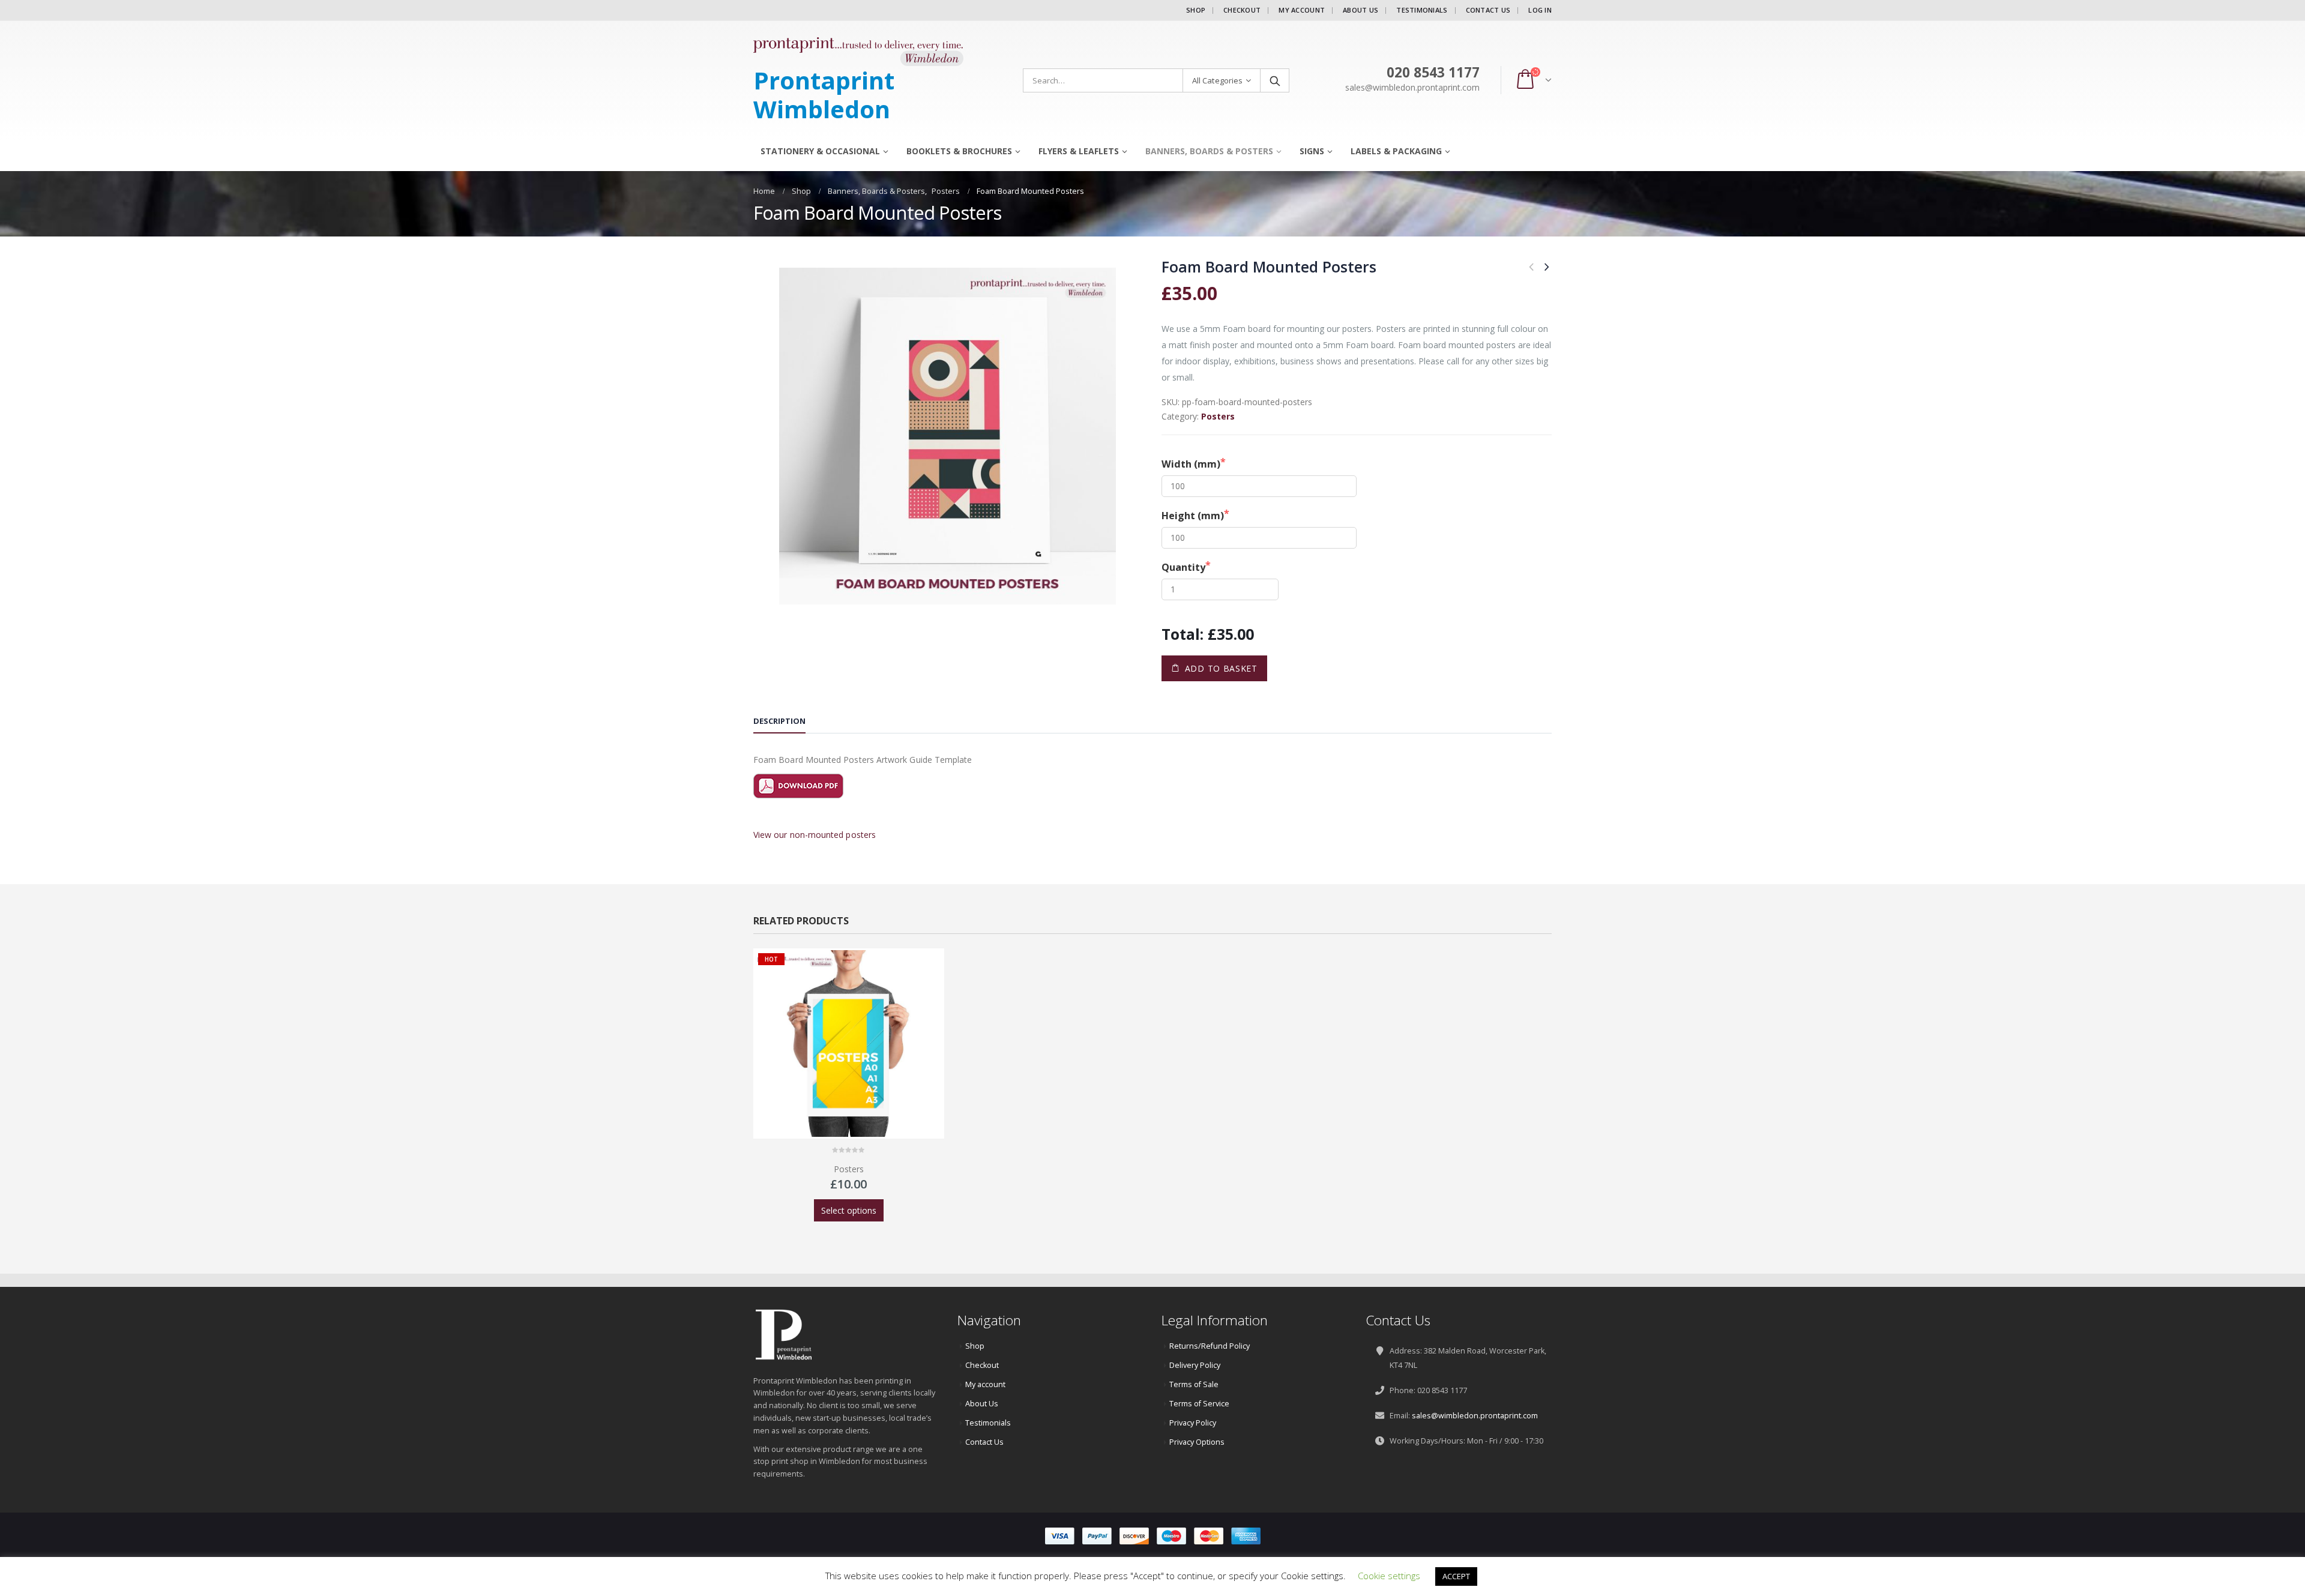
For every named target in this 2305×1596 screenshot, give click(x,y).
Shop (1196, 10)
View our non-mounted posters (815, 835)
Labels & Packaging (1396, 151)
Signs (1312, 151)
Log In (1540, 10)
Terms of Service (1199, 1404)
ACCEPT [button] (1456, 1576)
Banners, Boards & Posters (1209, 151)
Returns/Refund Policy (1210, 1346)
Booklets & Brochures (959, 151)
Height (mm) (1193, 516)
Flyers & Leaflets (1079, 151)
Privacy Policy (1193, 1423)
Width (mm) (1191, 464)
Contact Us (1488, 10)
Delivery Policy (1195, 1365)
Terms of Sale (1194, 1384)
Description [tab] (779, 721)
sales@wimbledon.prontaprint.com (1475, 1416)
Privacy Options (1197, 1442)
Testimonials (1422, 10)
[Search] (1275, 80)
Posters (1218, 416)
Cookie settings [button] (1389, 1576)
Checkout (1242, 10)
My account (1302, 10)
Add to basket (1221, 668)
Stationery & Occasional (820, 151)
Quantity (1183, 567)
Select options (849, 1210)
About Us (1360, 10)
